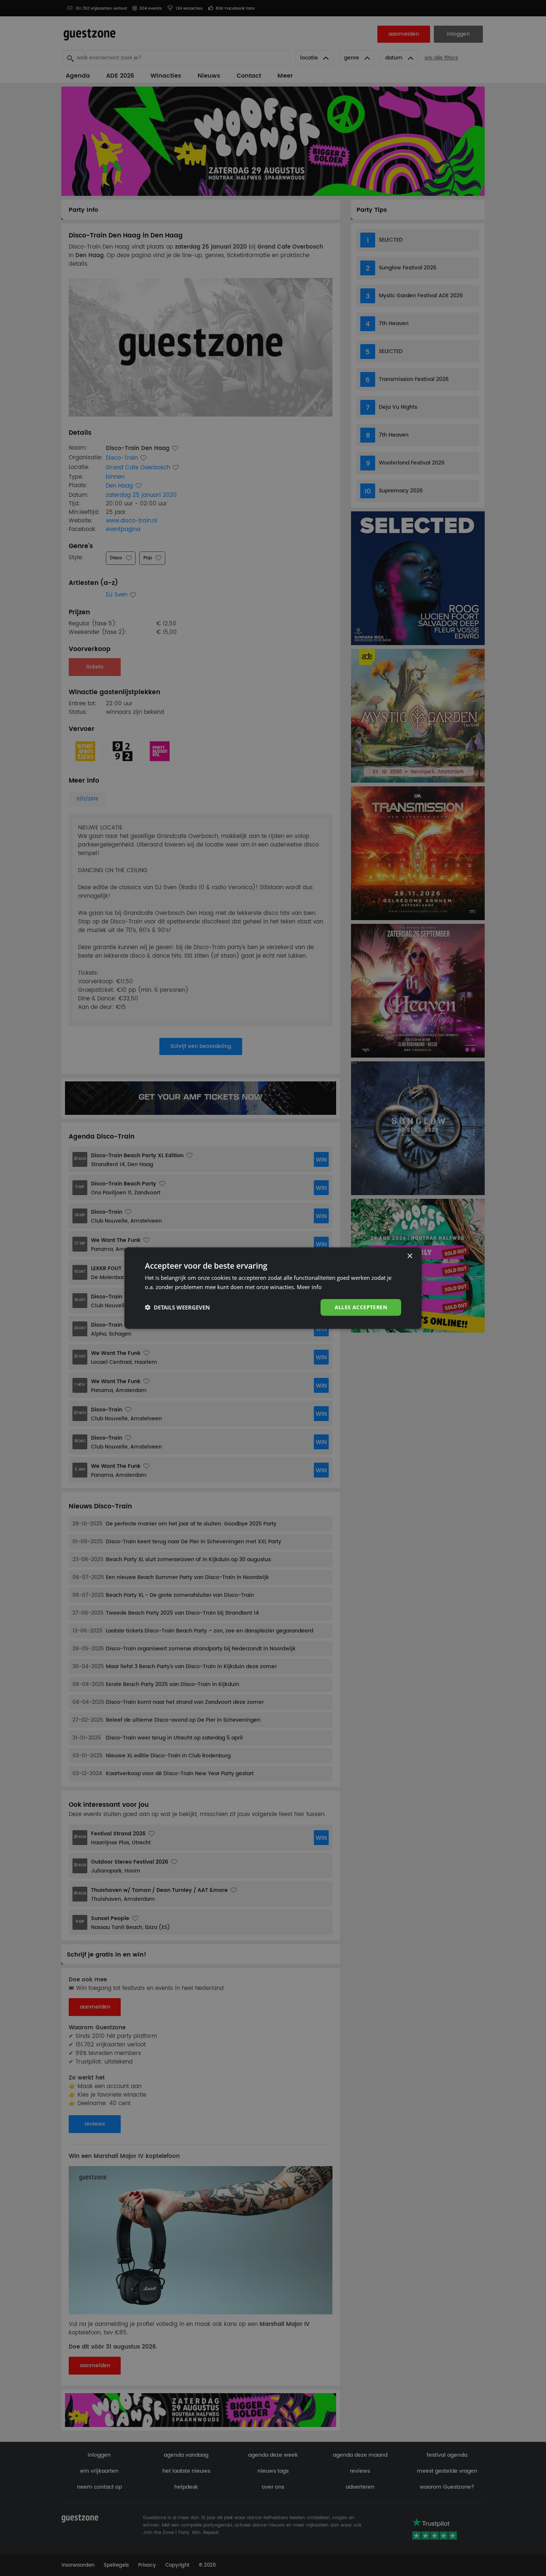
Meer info (309, 1287)
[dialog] (273, 1288)
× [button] (409, 1256)
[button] (177, 1307)
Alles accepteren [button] (361, 1307)
